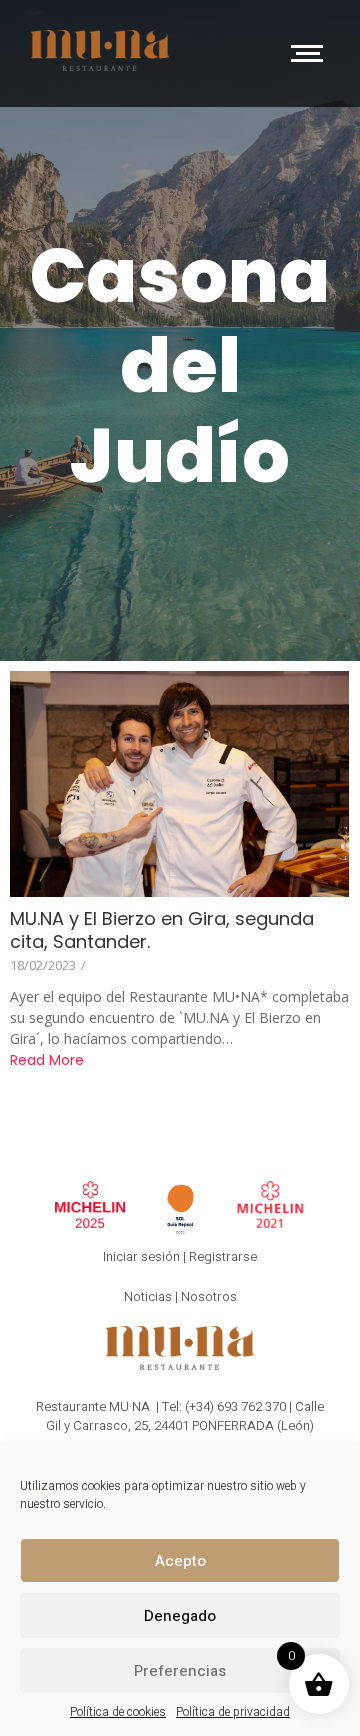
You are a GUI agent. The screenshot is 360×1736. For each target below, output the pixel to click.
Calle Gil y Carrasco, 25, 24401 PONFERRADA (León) (185, 1416)
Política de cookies (118, 1712)
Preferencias (180, 1671)
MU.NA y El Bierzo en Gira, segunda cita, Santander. (162, 930)
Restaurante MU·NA (93, 1406)
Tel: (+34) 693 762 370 (224, 1406)
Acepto (180, 1561)
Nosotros (209, 1296)
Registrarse (223, 1256)
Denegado (180, 1616)
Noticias (148, 1296)
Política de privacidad (233, 1712)
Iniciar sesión (141, 1256)
